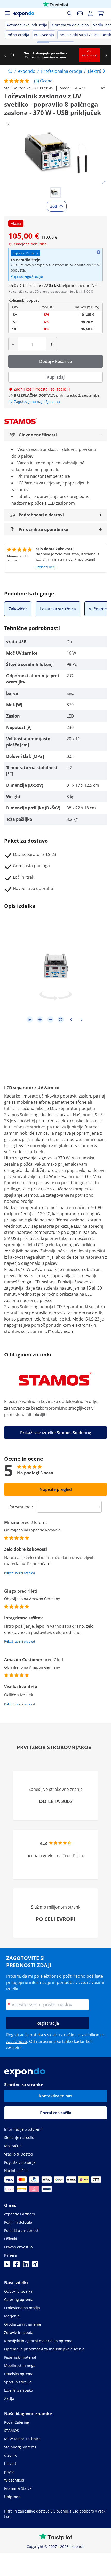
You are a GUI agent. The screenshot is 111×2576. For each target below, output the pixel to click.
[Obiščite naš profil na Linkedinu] (26, 2266)
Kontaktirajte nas (55, 2096)
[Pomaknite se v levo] (5, 55)
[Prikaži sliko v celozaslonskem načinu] (104, 182)
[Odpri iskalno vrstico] (70, 13)
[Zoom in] (40, 1020)
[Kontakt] (80, 13)
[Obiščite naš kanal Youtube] (7, 2266)
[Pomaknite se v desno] (106, 55)
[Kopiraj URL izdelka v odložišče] (103, 88)
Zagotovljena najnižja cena (37, 401)
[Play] (30, 1020)
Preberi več (45, 567)
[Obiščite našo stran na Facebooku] (17, 2266)
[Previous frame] (71, 1020)
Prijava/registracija (27, 276)
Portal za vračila (56, 2113)
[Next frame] (81, 1020)
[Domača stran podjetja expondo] (10, 71)
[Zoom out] (50, 1020)
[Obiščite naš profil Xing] (35, 2266)
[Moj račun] (90, 13)
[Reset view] (61, 1020)
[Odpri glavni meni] (7, 13)
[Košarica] (101, 13)
